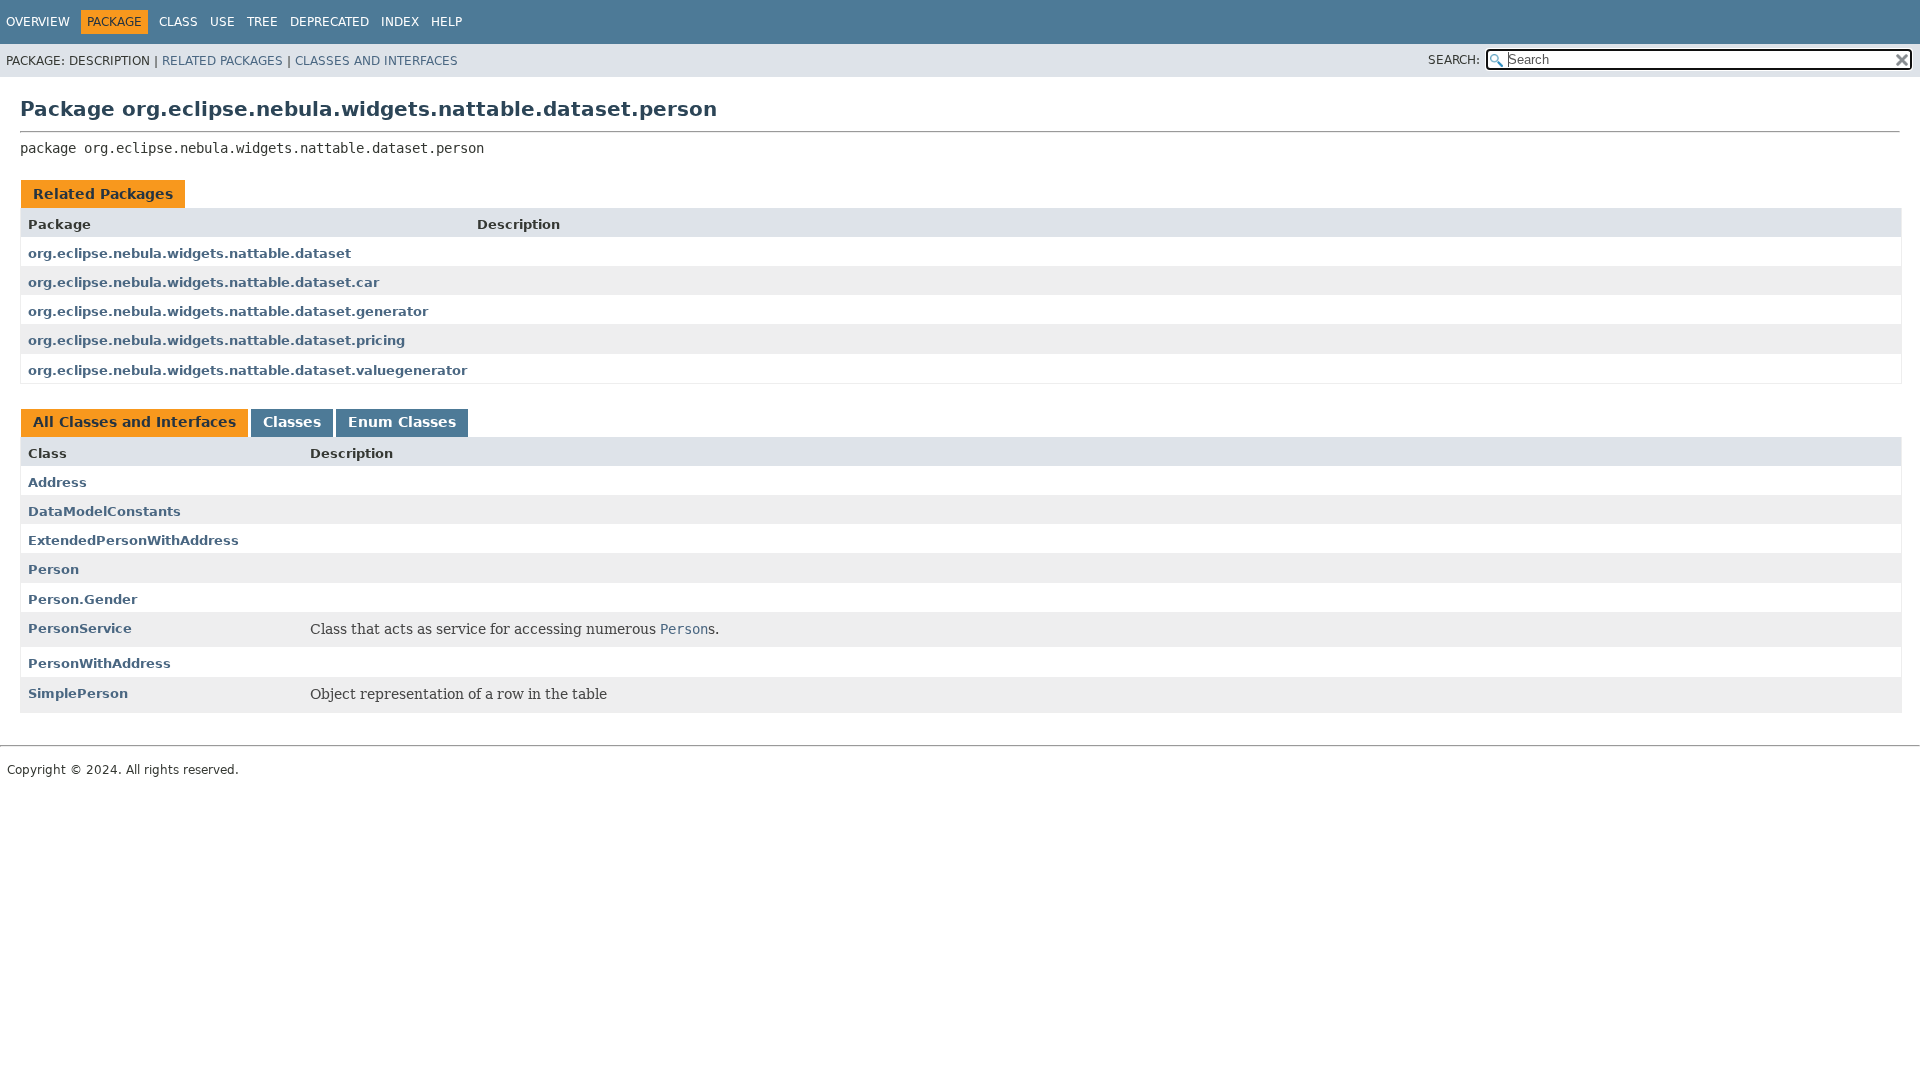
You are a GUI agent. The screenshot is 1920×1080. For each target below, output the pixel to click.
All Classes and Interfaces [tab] (134, 422)
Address (57, 482)
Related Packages (222, 61)
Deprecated (329, 22)
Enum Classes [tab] (402, 422)
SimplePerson (78, 693)
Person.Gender (82, 599)
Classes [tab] (292, 422)
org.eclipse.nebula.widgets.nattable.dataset (189, 253)
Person (53, 569)
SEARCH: (1454, 60)
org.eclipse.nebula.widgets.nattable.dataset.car (203, 282)
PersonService (80, 628)
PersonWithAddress (99, 663)
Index (400, 22)
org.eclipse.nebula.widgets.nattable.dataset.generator (228, 311)
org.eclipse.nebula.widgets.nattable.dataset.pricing (216, 340)
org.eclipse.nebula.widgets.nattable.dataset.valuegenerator (247, 370)
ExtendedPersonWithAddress (133, 540)
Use (222, 22)
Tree (262, 22)
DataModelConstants (104, 511)
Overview (38, 22)
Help (446, 22)
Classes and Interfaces (376, 61)
